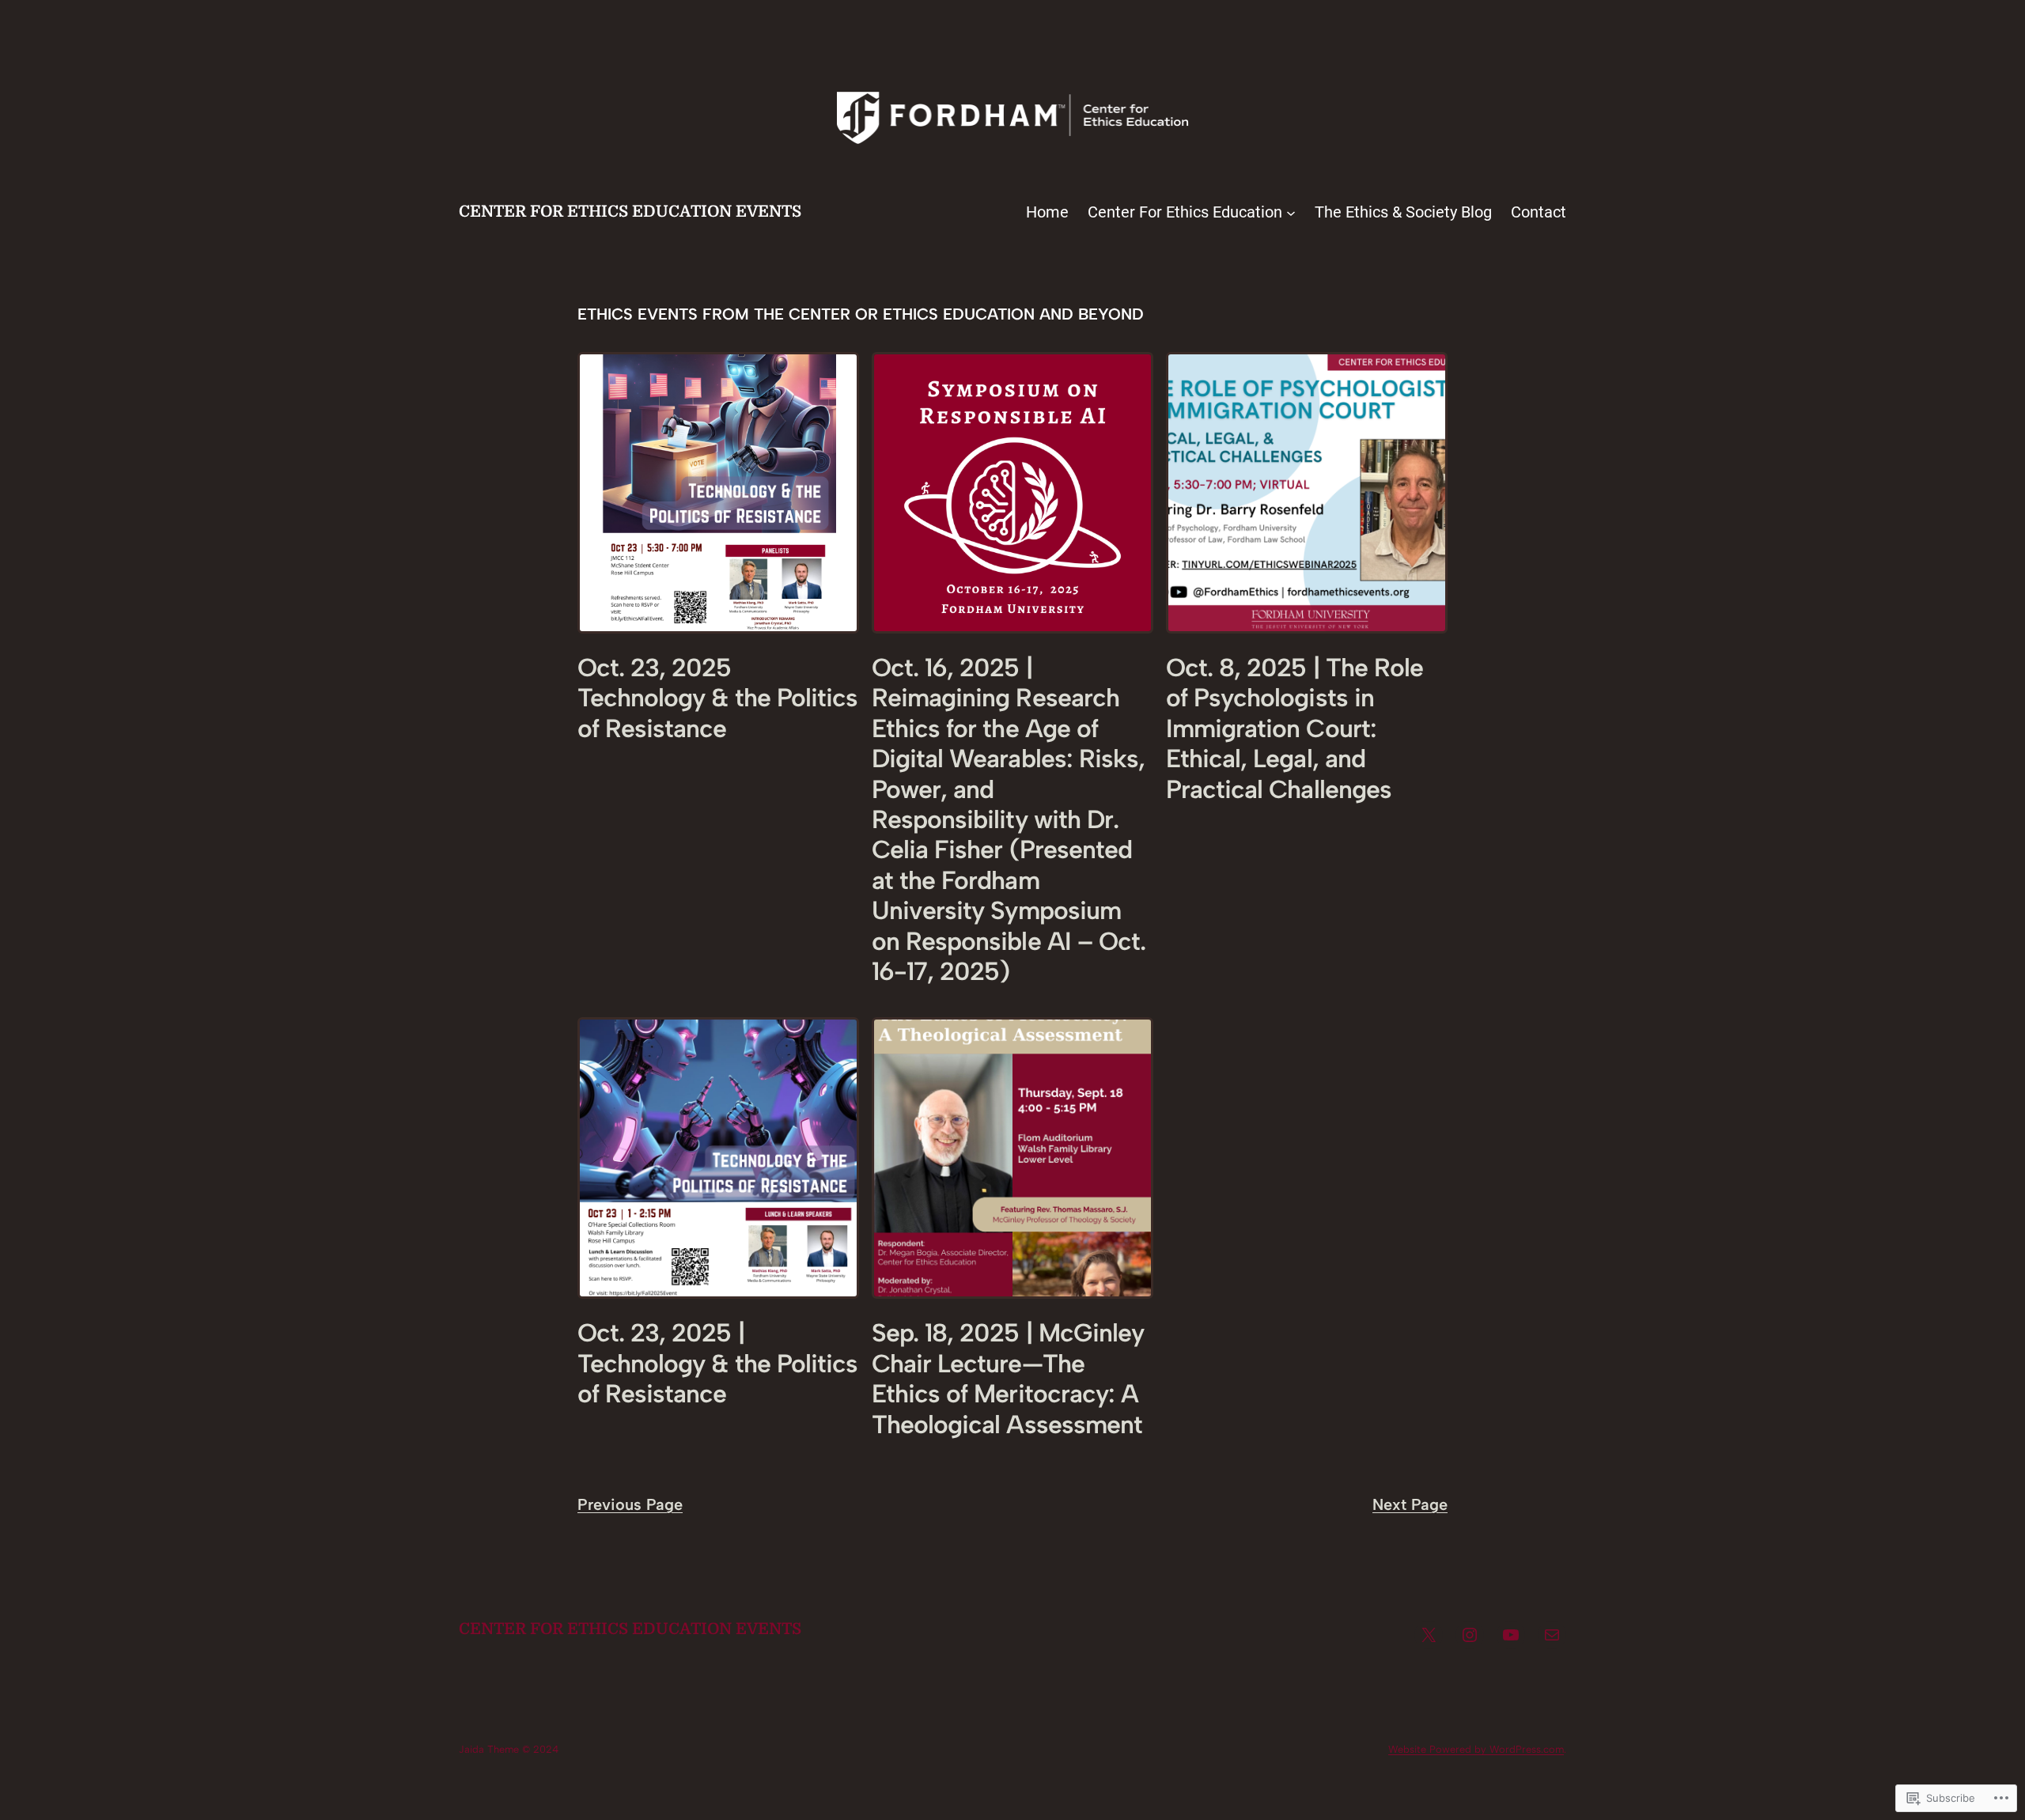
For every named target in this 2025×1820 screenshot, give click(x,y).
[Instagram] (1470, 1635)
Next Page (1410, 1504)
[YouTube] (1511, 1635)
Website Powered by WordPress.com (1476, 1749)
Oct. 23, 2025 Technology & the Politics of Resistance (717, 698)
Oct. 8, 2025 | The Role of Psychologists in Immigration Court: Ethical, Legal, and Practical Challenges (1294, 728)
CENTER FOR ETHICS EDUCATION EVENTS (630, 212)
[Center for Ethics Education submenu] (1291, 212)
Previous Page (630, 1504)
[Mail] (1552, 1635)
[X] (1429, 1635)
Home (1047, 212)
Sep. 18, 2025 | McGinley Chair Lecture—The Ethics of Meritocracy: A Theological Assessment (1008, 1378)
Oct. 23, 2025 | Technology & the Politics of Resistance (717, 1363)
